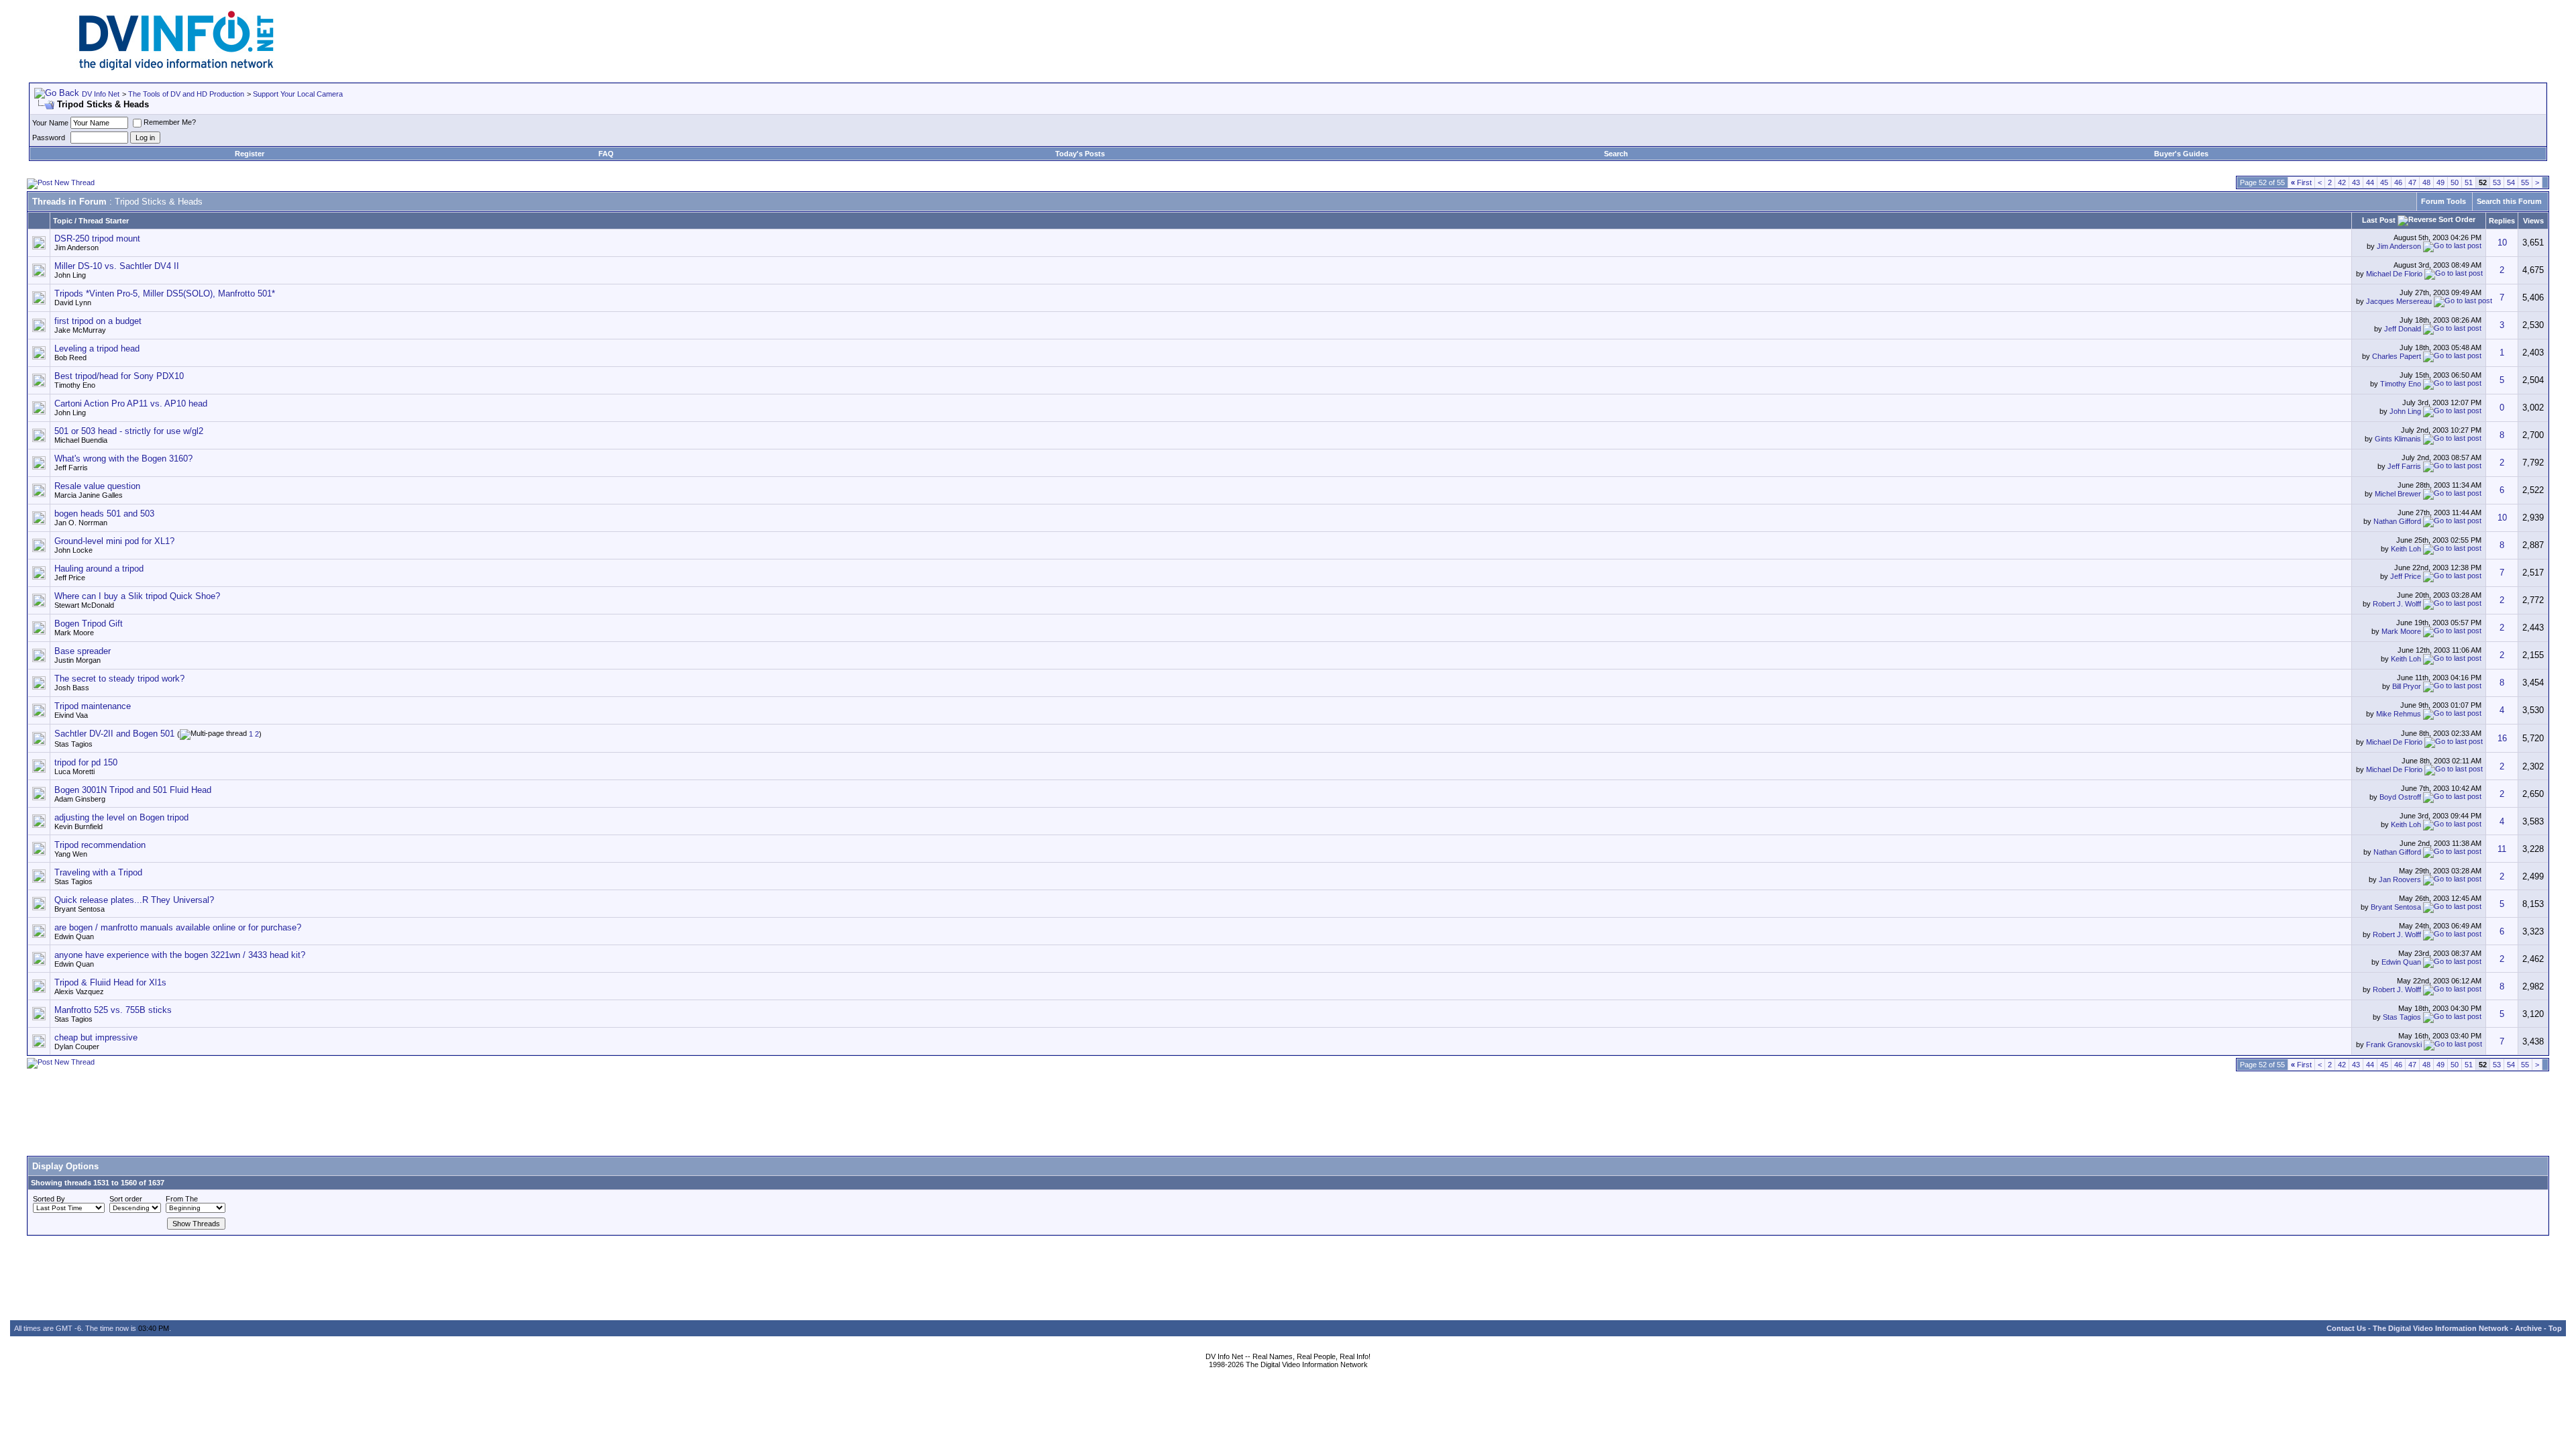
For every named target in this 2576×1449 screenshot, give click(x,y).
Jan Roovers (2400, 879)
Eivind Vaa (71, 715)
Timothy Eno (75, 385)
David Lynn (73, 303)
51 (2469, 182)
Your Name (50, 123)
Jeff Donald (2403, 329)
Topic (63, 221)
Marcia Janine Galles (89, 495)
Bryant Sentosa (79, 909)
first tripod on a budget (98, 321)
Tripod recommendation (100, 845)
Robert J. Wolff (2397, 604)
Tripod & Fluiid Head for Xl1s (110, 982)
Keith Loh (2406, 549)
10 (2502, 243)
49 (2440, 182)
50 (2455, 182)
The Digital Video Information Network (2440, 1328)
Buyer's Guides (2181, 154)
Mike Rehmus (2399, 714)
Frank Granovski (2394, 1044)
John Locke (73, 550)
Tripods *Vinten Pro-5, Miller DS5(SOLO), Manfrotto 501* (165, 293)
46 (2398, 182)
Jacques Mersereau (2399, 301)
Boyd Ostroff (2400, 797)
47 (2412, 182)
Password (49, 138)
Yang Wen (71, 854)
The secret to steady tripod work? (119, 679)
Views (2533, 221)
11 (2502, 849)
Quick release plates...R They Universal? (134, 900)
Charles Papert (2397, 356)
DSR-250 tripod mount (97, 238)
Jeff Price (70, 578)
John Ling (70, 275)
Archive (2528, 1328)
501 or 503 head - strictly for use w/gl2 (129, 431)
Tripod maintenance (93, 706)
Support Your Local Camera (298, 94)
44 (2370, 182)
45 (2384, 182)
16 (2502, 738)
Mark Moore (74, 633)
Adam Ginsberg (80, 799)
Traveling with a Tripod (98, 872)
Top (2555, 1328)
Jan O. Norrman (81, 523)
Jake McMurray (80, 330)
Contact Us (2346, 1328)
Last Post (2379, 220)
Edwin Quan (74, 936)
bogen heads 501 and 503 (104, 514)
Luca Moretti (74, 771)
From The (182, 1199)
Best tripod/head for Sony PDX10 (119, 376)
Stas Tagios (73, 744)
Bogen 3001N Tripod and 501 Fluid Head (133, 790)
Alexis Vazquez (79, 991)
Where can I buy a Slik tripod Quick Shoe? (137, 596)
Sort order (126, 1199)
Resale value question (97, 486)
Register (250, 154)
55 (2525, 182)
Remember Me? (170, 122)
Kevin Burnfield (78, 826)
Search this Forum (2509, 201)
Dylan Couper (77, 1046)
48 (2426, 182)
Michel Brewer (2398, 494)
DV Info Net (101, 94)
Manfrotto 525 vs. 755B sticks (113, 1010)
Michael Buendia (81, 440)
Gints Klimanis (2398, 439)
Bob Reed (70, 358)
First (2301, 182)
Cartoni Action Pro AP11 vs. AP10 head (131, 404)
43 (2356, 182)
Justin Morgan (77, 660)
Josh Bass (72, 688)
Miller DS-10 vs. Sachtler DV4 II (117, 266)
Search (1616, 154)
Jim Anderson (76, 248)
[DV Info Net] (176, 67)
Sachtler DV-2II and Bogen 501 (114, 734)
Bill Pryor (2407, 686)
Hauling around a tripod (99, 569)
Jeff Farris (71, 468)
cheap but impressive (96, 1037)
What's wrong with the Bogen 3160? (123, 459)
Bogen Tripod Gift (89, 624)
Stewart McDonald (84, 605)
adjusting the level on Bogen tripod (121, 817)
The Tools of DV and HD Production (186, 94)
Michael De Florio (2394, 274)
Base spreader (83, 651)
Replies (2502, 221)
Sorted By (49, 1199)
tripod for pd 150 (86, 762)
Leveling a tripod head (97, 348)
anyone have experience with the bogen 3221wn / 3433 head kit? (180, 955)
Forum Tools (2444, 201)
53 (2497, 182)
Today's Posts (1080, 154)
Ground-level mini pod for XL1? (114, 541)
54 (2511, 182)
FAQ (606, 154)
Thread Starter (104, 221)
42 (2342, 182)
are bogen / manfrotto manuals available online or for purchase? (178, 927)
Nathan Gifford (2397, 521)
